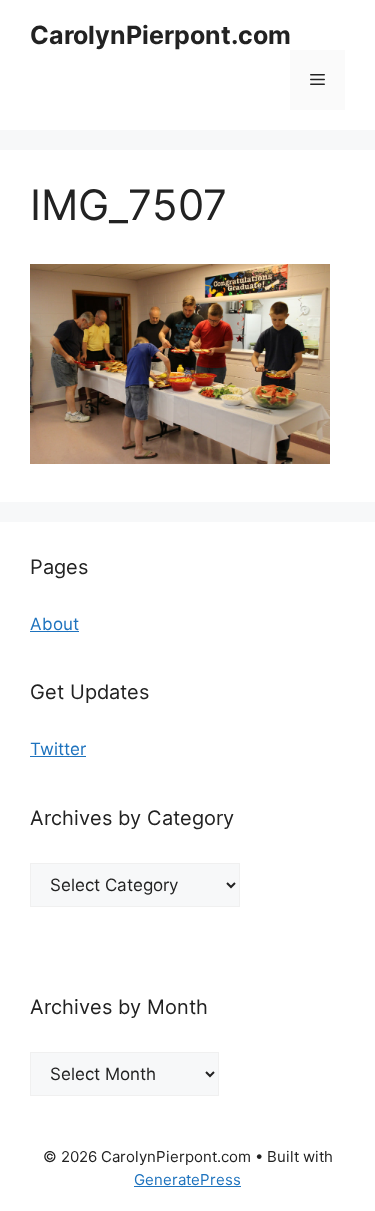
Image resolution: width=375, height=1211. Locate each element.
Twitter (58, 749)
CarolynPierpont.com (160, 35)
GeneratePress (187, 1179)
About (54, 624)
